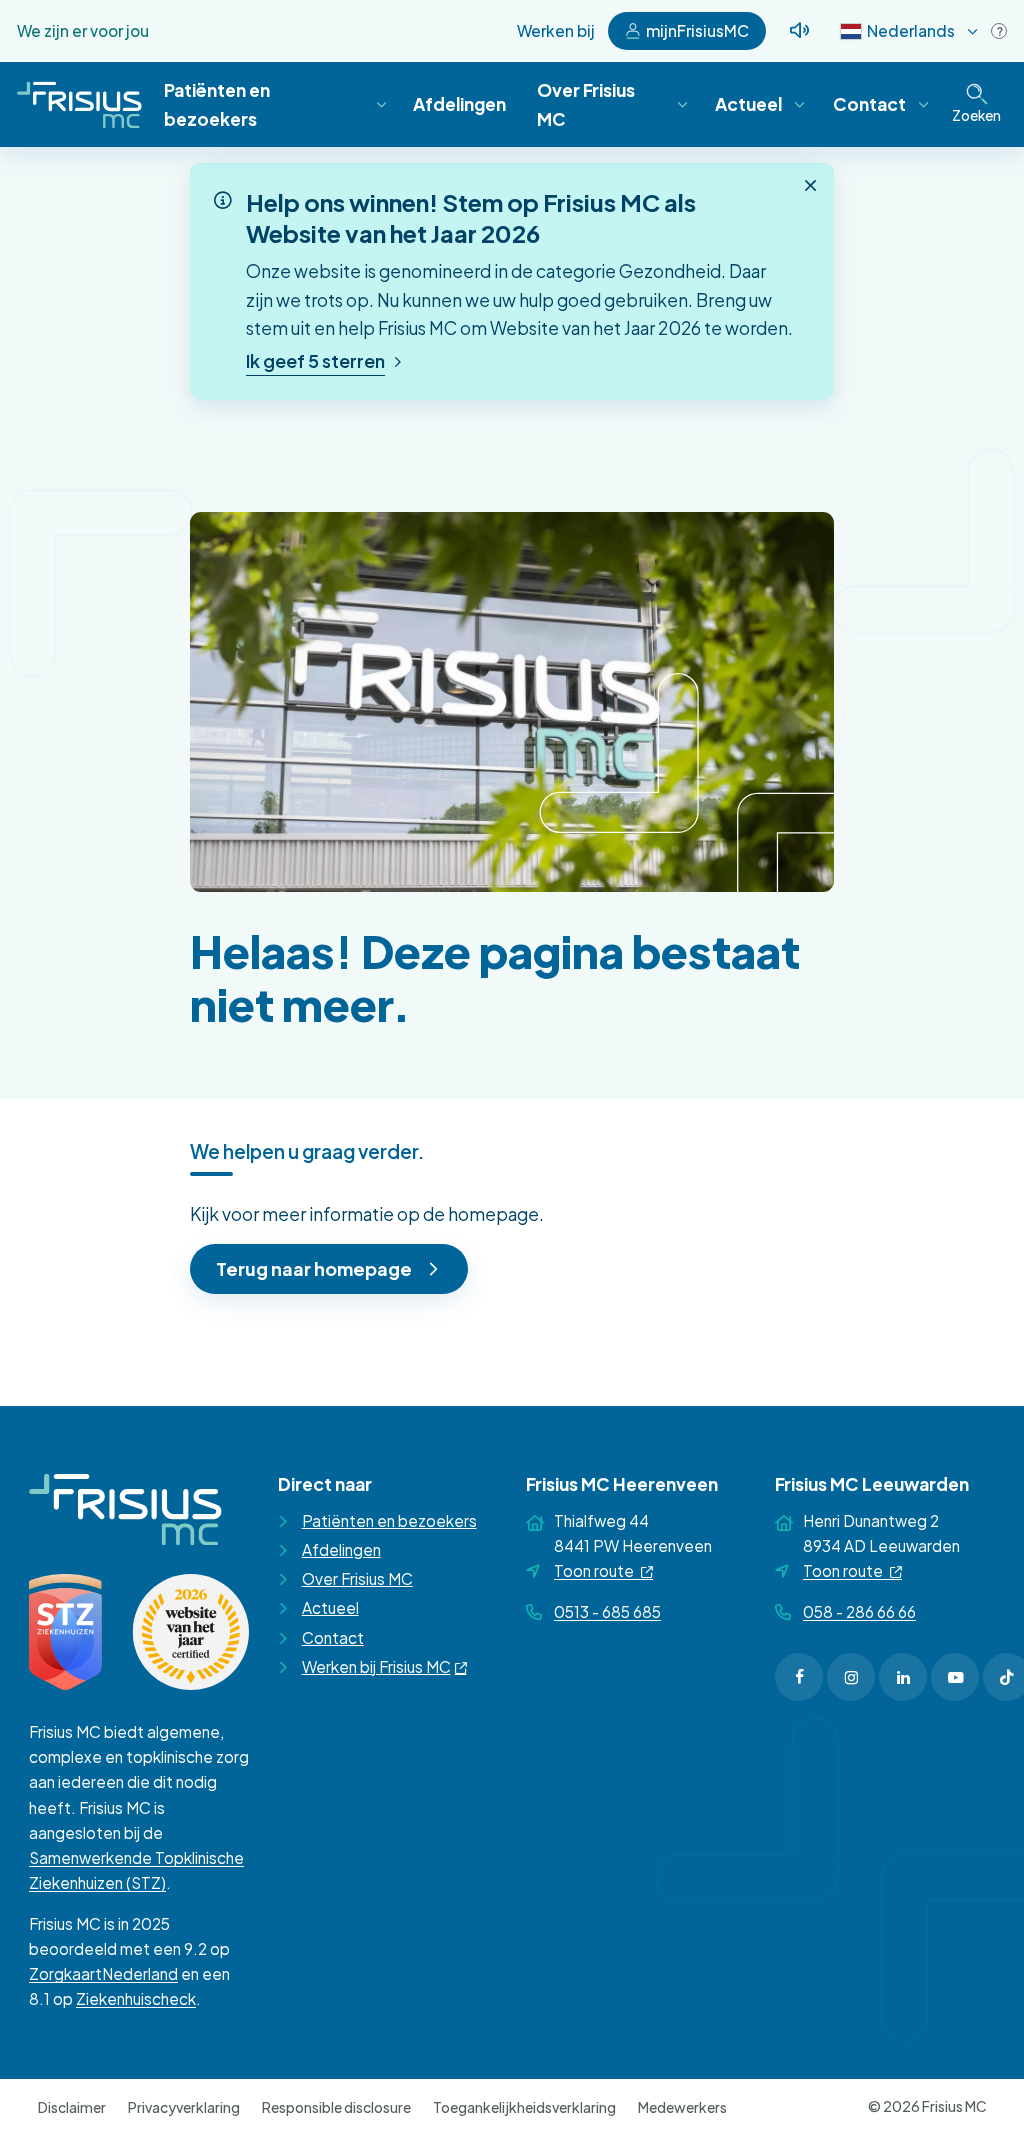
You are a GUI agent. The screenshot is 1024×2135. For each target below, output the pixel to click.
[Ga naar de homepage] (79, 104)
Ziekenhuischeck (136, 1998)
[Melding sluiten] (811, 186)
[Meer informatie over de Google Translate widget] (999, 31)
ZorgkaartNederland (103, 1973)
